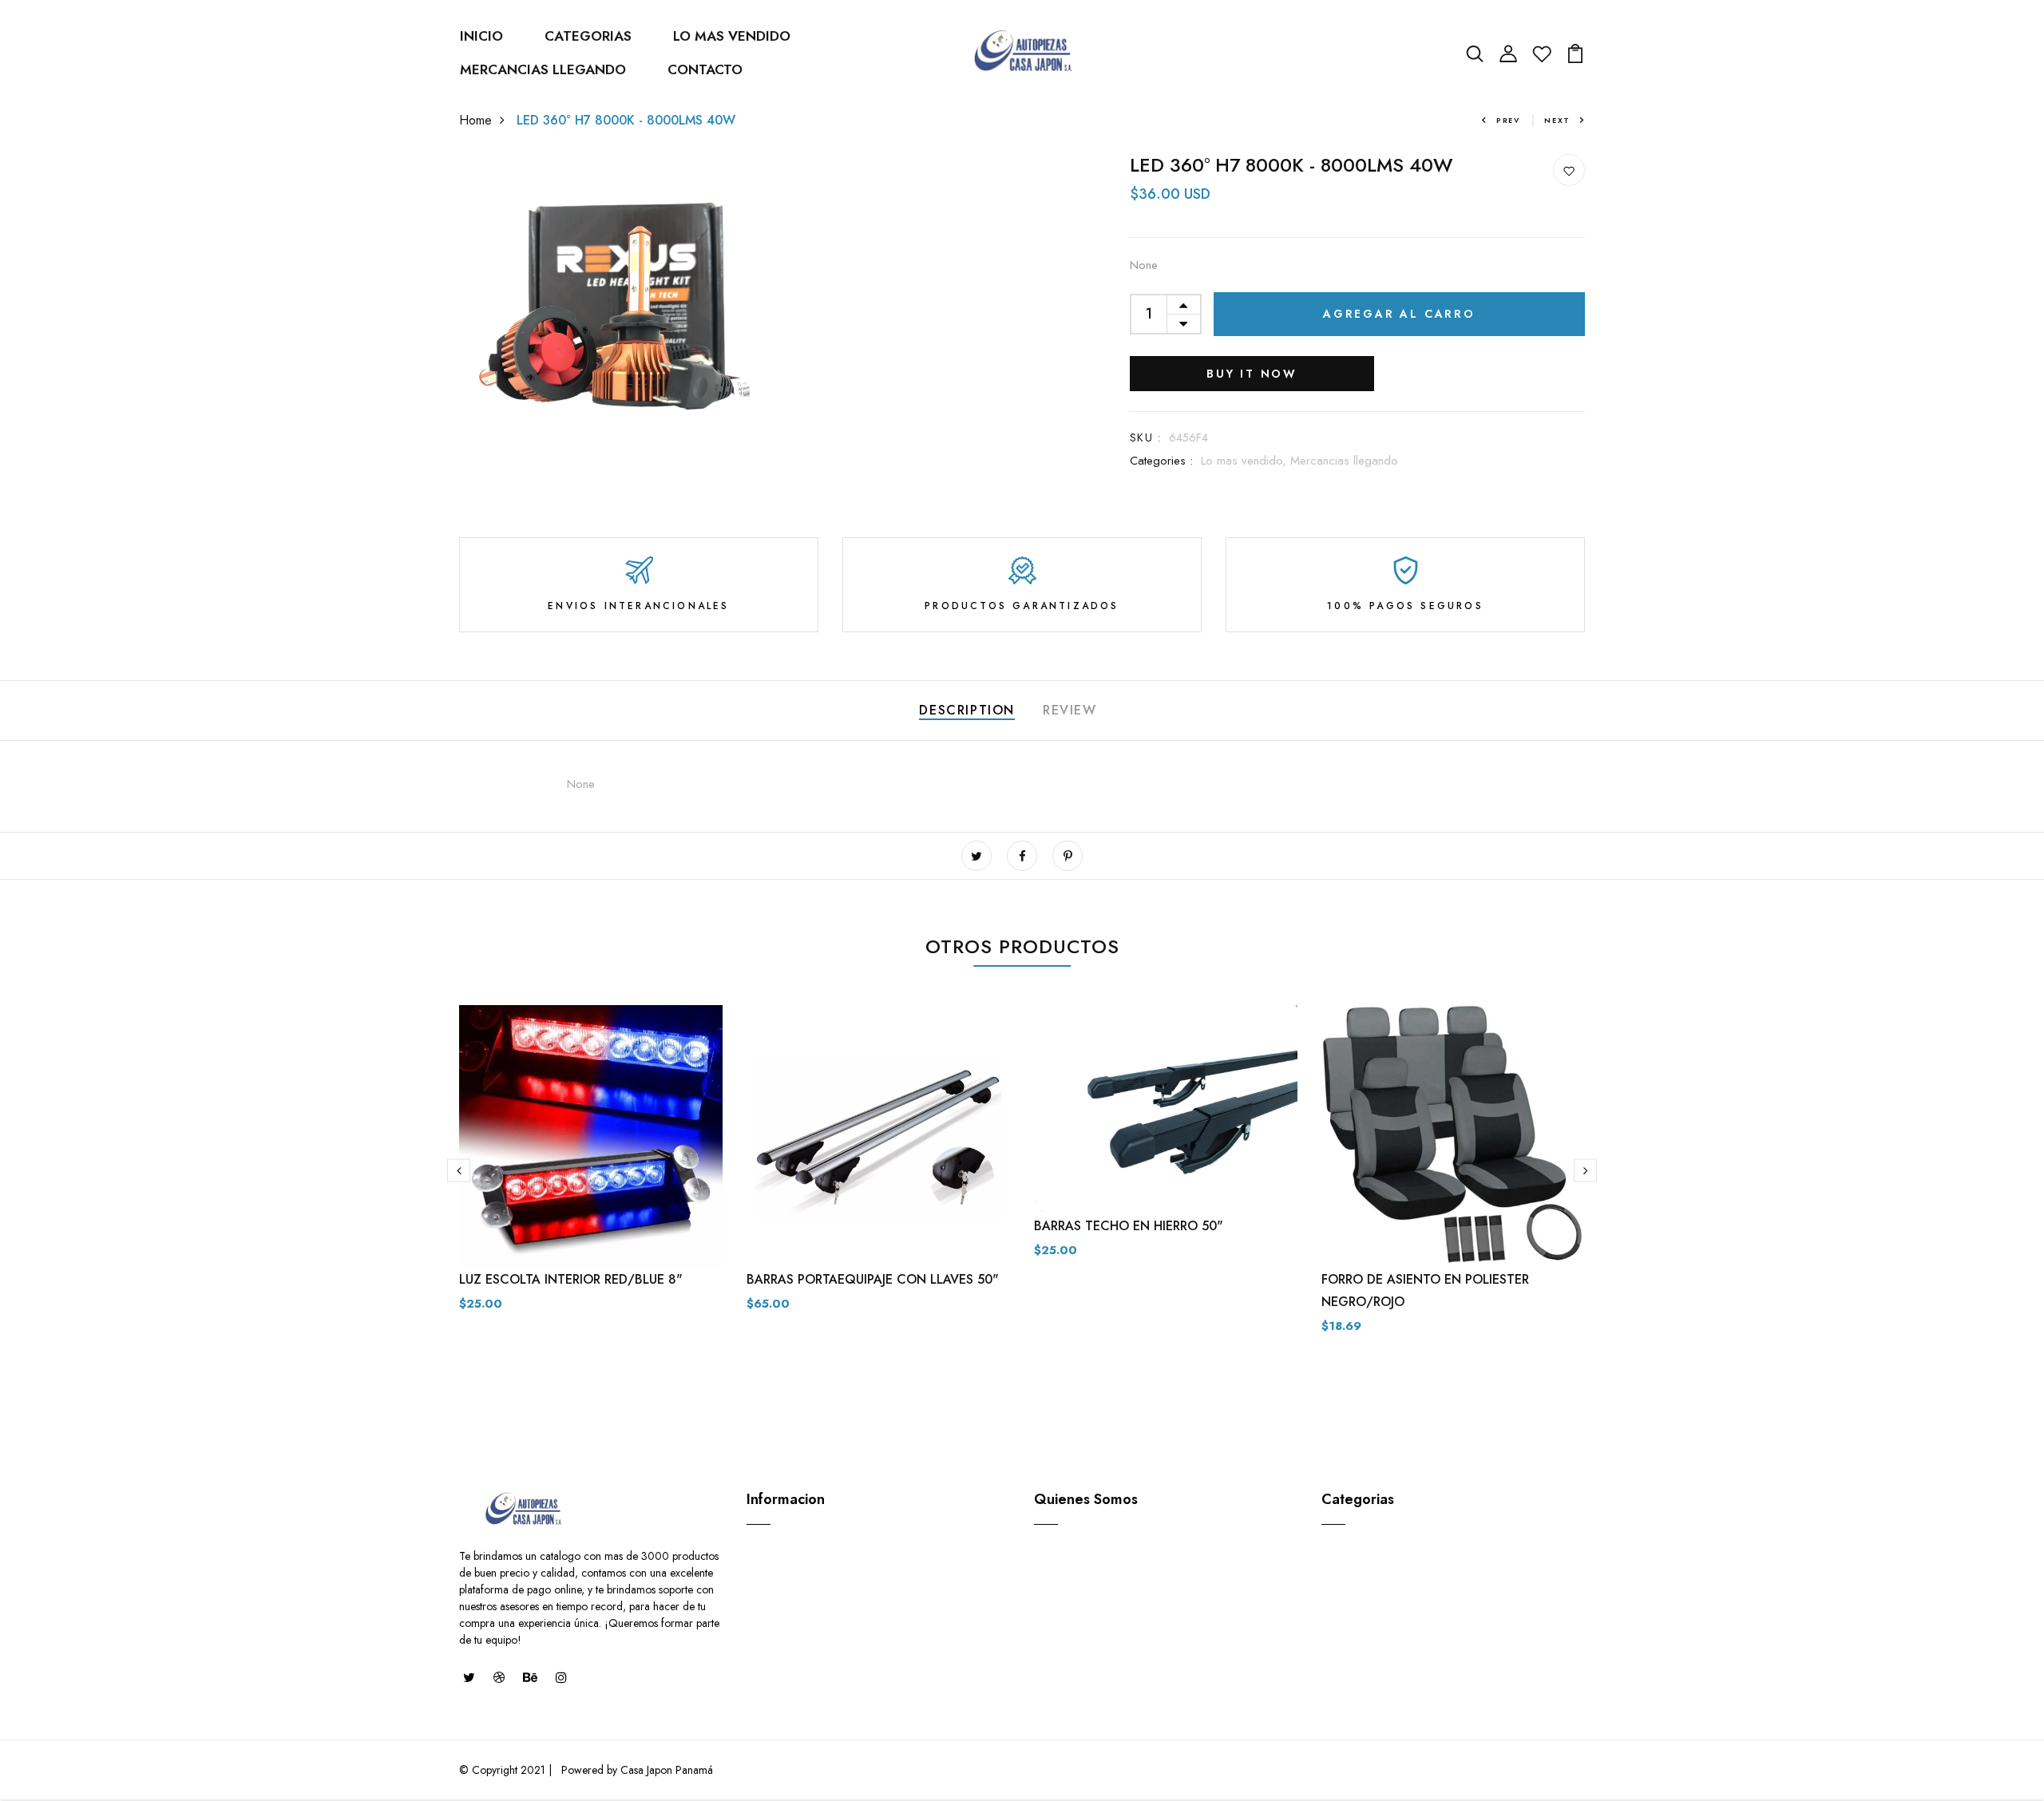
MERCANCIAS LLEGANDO (543, 69)
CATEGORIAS (588, 36)
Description (967, 710)
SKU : (1145, 437)
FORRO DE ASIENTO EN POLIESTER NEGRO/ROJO (1425, 1290)
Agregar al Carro (1399, 314)
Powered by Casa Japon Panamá (636, 1770)
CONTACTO (705, 69)
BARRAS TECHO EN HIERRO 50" (1129, 1226)
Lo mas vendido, (1246, 461)
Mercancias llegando (1344, 461)
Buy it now (1252, 374)
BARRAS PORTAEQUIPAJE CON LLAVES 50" (873, 1279)
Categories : (1161, 461)
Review (1070, 710)
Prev (1508, 120)
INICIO (481, 36)
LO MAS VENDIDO (732, 36)
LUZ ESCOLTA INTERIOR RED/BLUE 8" (571, 1279)
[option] (591, 1171)
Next (1557, 120)
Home (475, 120)
